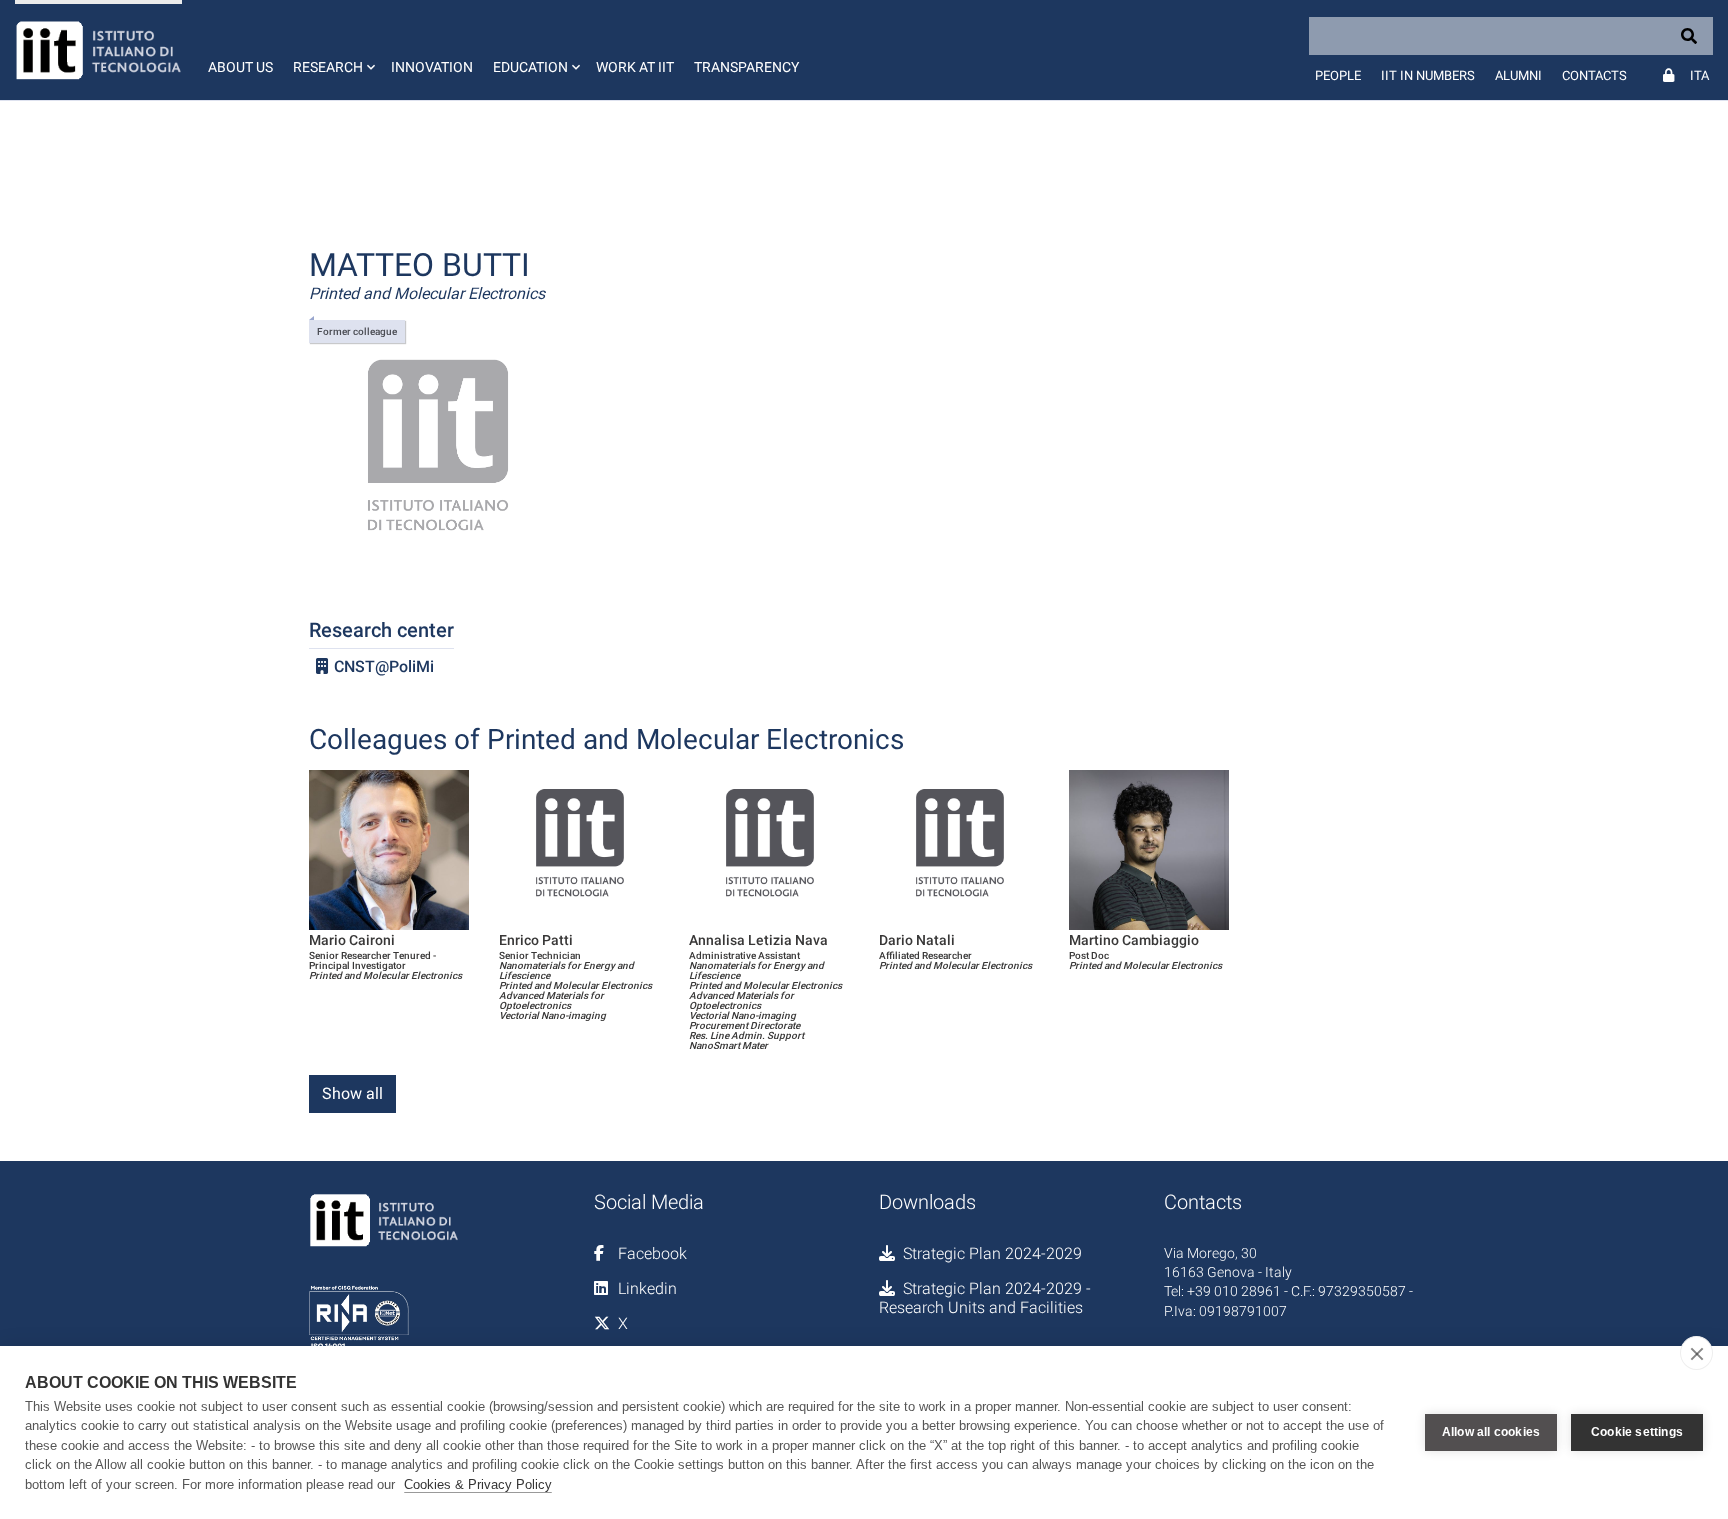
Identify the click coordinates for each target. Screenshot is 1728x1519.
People (1338, 75)
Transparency (746, 67)
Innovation (432, 67)
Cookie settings (1637, 1432)
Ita (1699, 75)
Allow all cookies (1491, 1432)
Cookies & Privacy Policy (478, 1484)
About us (240, 67)
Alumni (1518, 75)
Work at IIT (635, 67)
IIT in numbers (1428, 75)
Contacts (1594, 75)
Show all (352, 1093)
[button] (332, 50)
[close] (1696, 1353)
